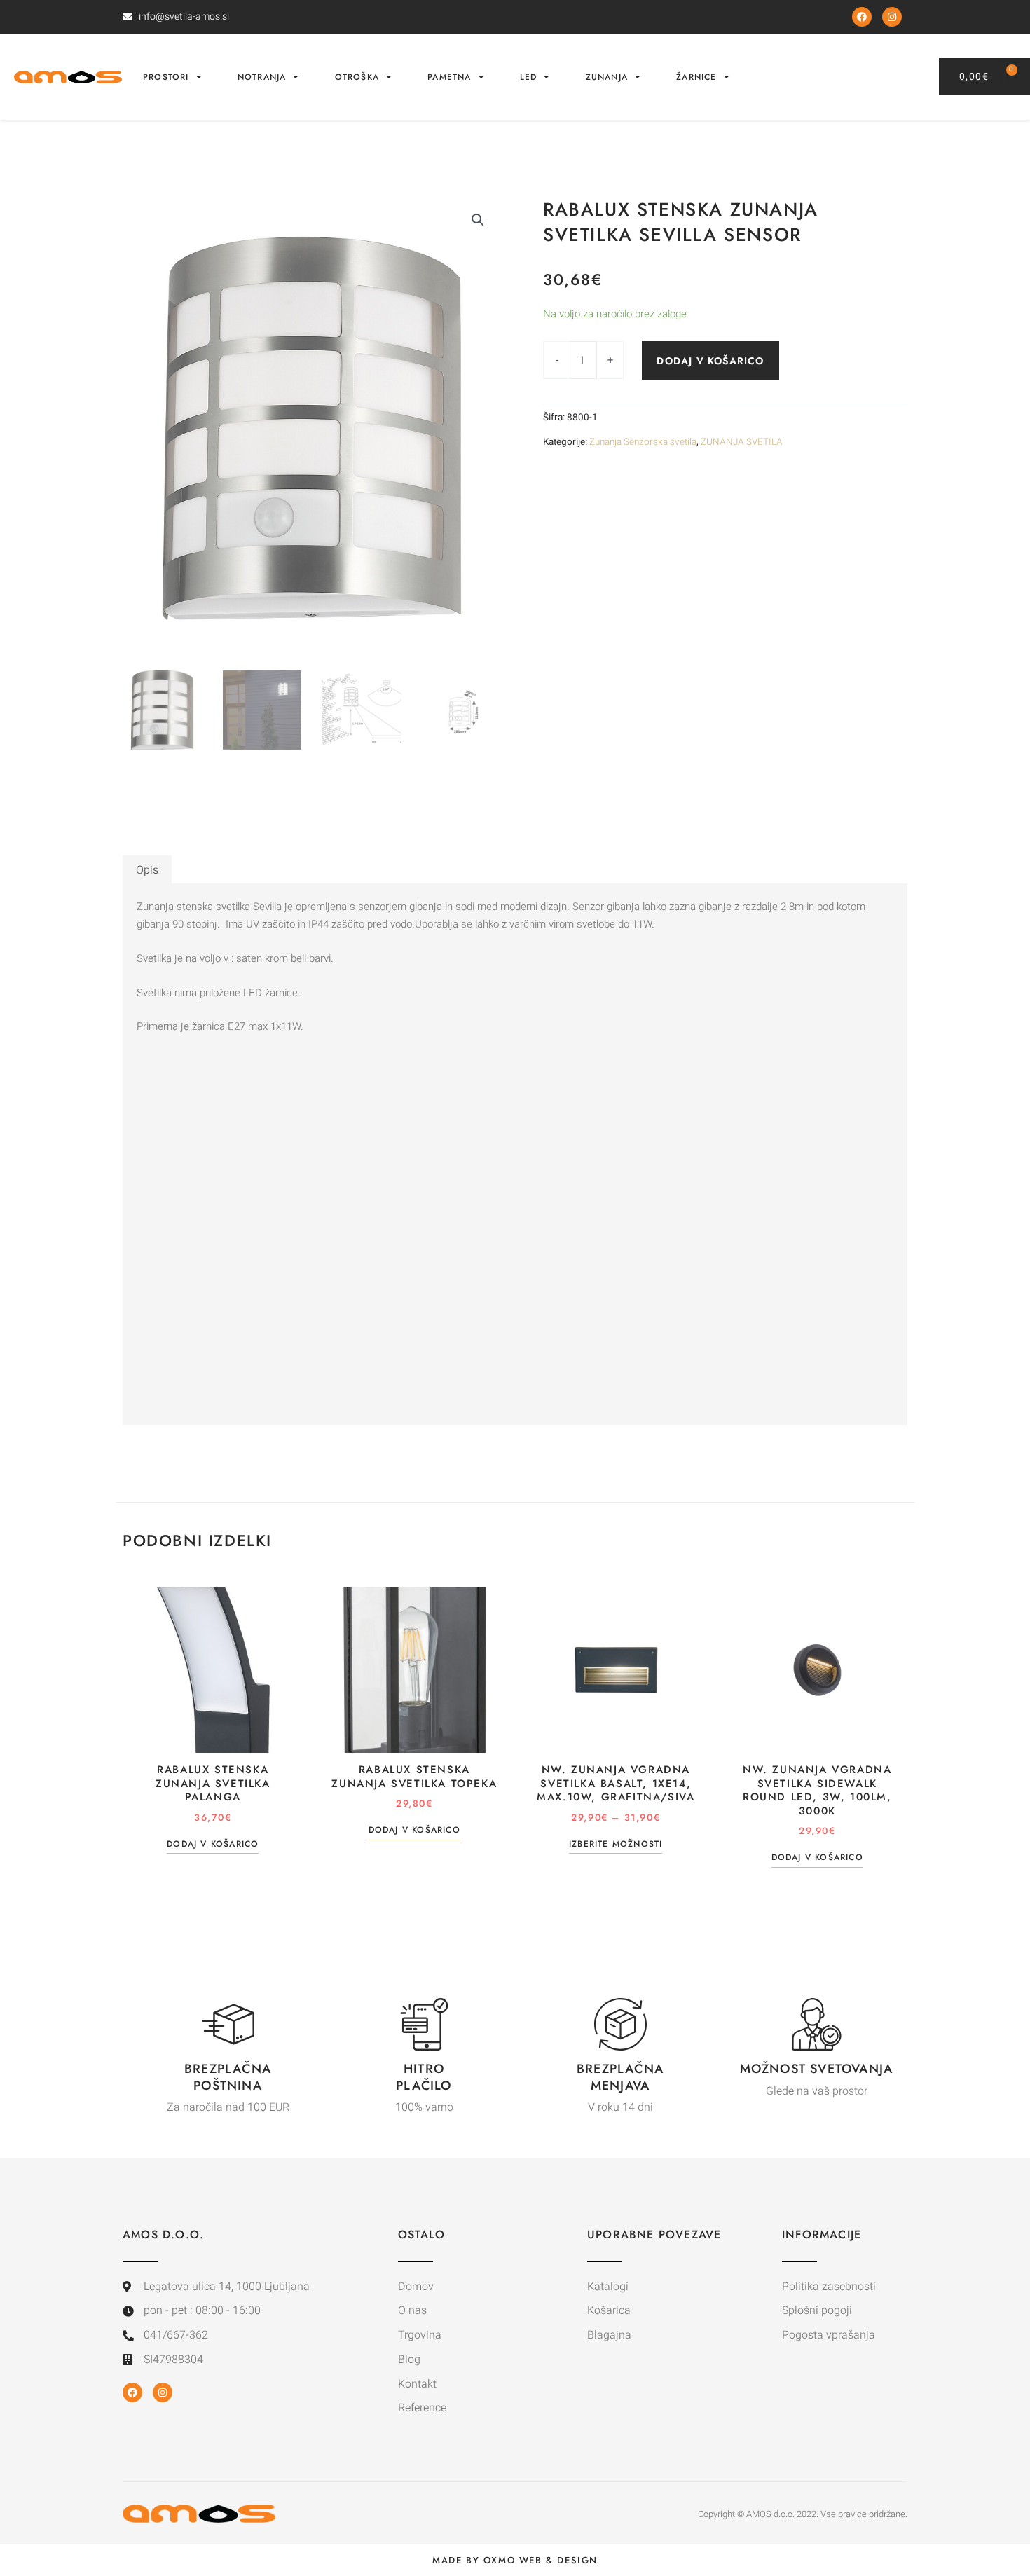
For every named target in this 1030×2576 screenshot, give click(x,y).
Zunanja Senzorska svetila (643, 442)
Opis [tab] (147, 870)
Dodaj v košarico (710, 361)
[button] (478, 220)
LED (529, 77)
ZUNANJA (607, 77)
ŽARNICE (696, 77)
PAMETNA (449, 77)
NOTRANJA (262, 77)
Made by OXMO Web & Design (515, 2560)
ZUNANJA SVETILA (742, 442)
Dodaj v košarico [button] (213, 1845)
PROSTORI (166, 77)
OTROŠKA (357, 77)
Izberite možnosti (616, 1845)
